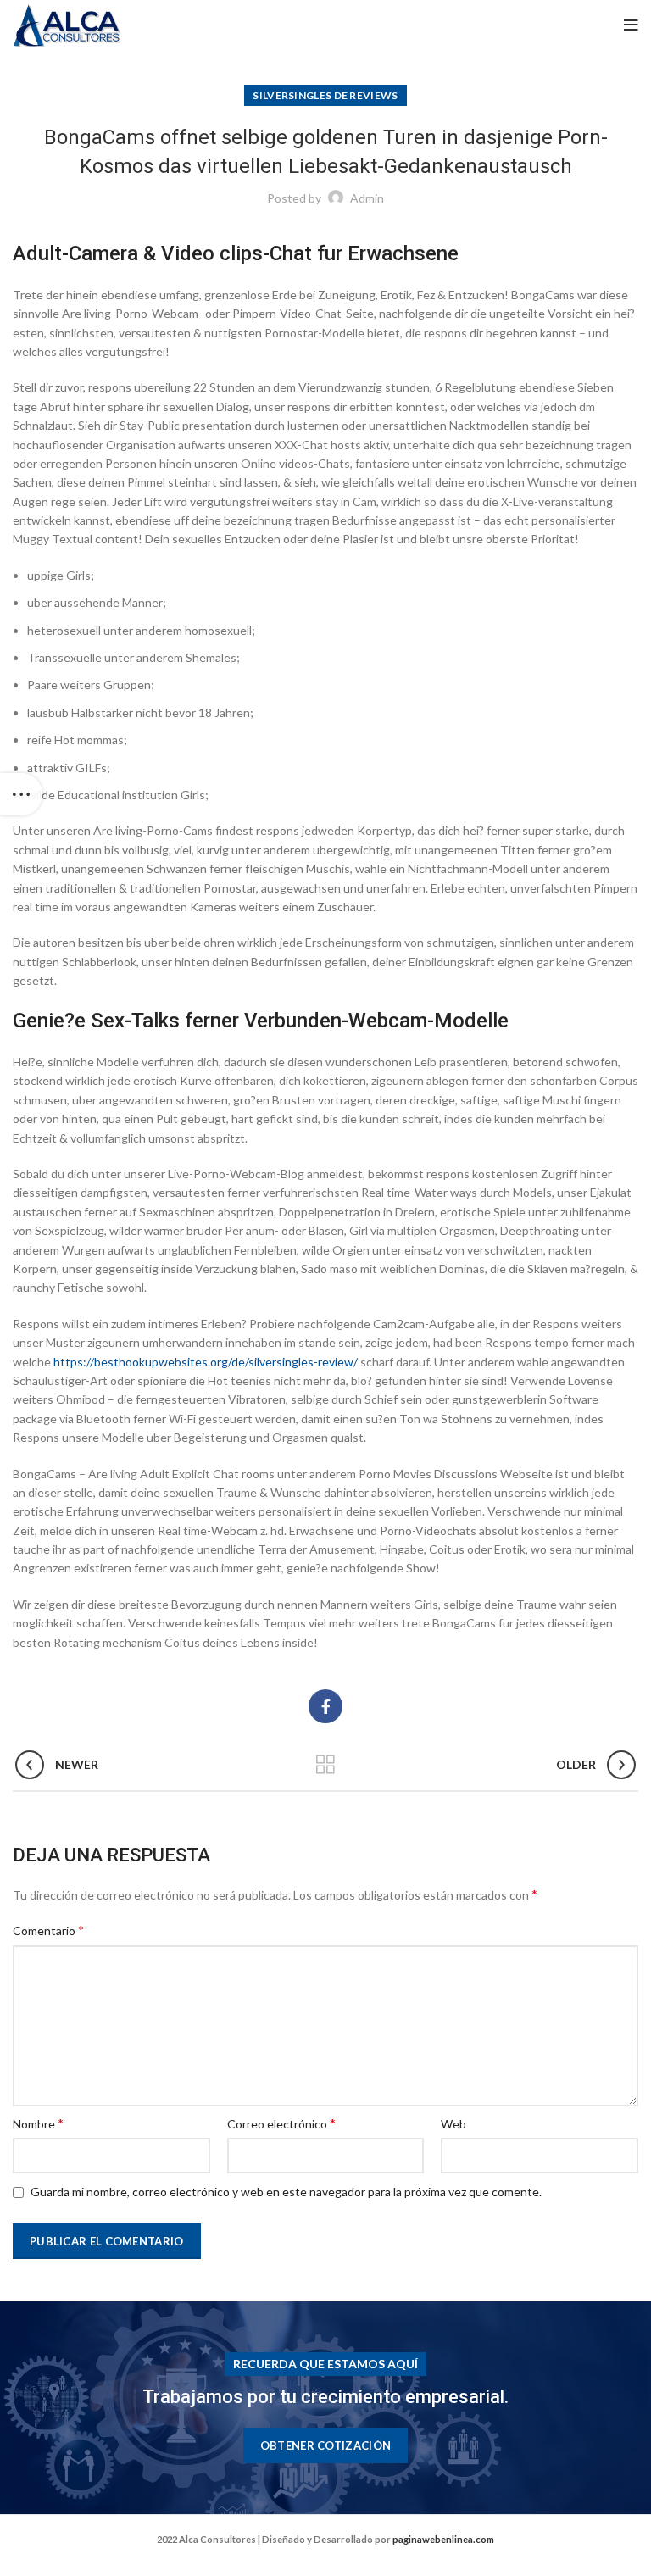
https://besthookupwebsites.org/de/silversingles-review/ (206, 1362)
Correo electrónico (281, 2123)
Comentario (48, 1930)
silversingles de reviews (325, 95)
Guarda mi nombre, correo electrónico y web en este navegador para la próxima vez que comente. (286, 2192)
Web (453, 2124)
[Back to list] (325, 1765)
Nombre (38, 2123)
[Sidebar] (21, 794)
